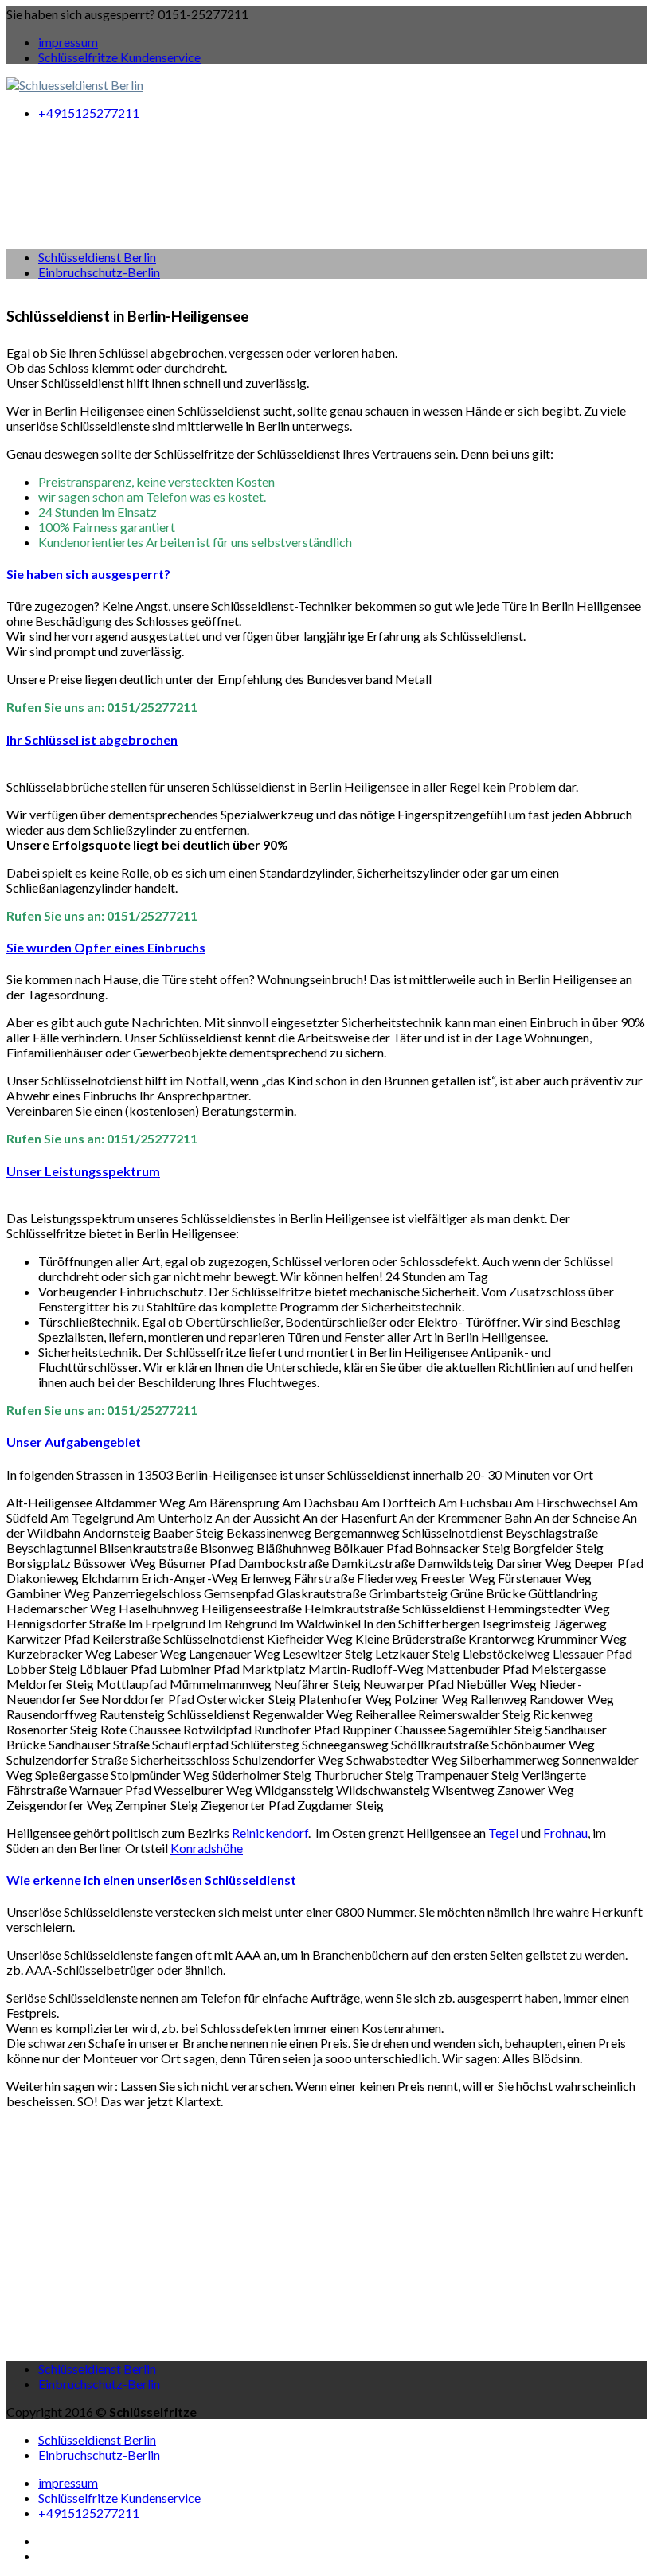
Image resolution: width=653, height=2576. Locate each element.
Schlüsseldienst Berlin (97, 257)
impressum (68, 42)
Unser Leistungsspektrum (83, 1171)
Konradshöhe (207, 1848)
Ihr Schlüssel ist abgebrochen (92, 739)
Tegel (503, 1833)
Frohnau (565, 1833)
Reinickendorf (270, 1833)
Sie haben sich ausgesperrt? (88, 574)
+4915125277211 (89, 113)
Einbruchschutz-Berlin (99, 272)
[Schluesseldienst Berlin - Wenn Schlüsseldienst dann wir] (75, 85)
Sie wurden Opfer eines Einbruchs (106, 947)
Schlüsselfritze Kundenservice (119, 57)
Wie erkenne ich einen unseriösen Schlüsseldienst (151, 1880)
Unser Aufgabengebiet (74, 1442)
